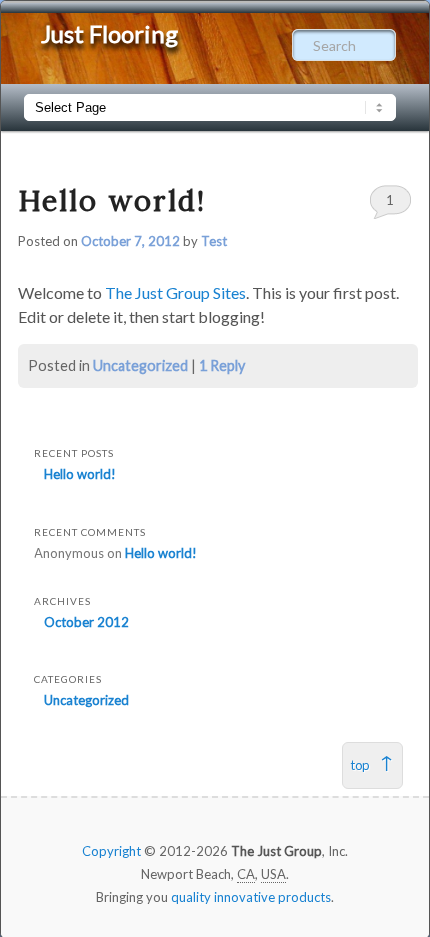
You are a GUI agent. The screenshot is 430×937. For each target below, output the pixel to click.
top (360, 765)
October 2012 (86, 622)
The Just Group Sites (175, 292)
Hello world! (112, 200)
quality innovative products (251, 897)
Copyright (111, 851)
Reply (222, 365)
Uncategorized (140, 365)
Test (214, 241)
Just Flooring (109, 33)
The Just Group (276, 851)
